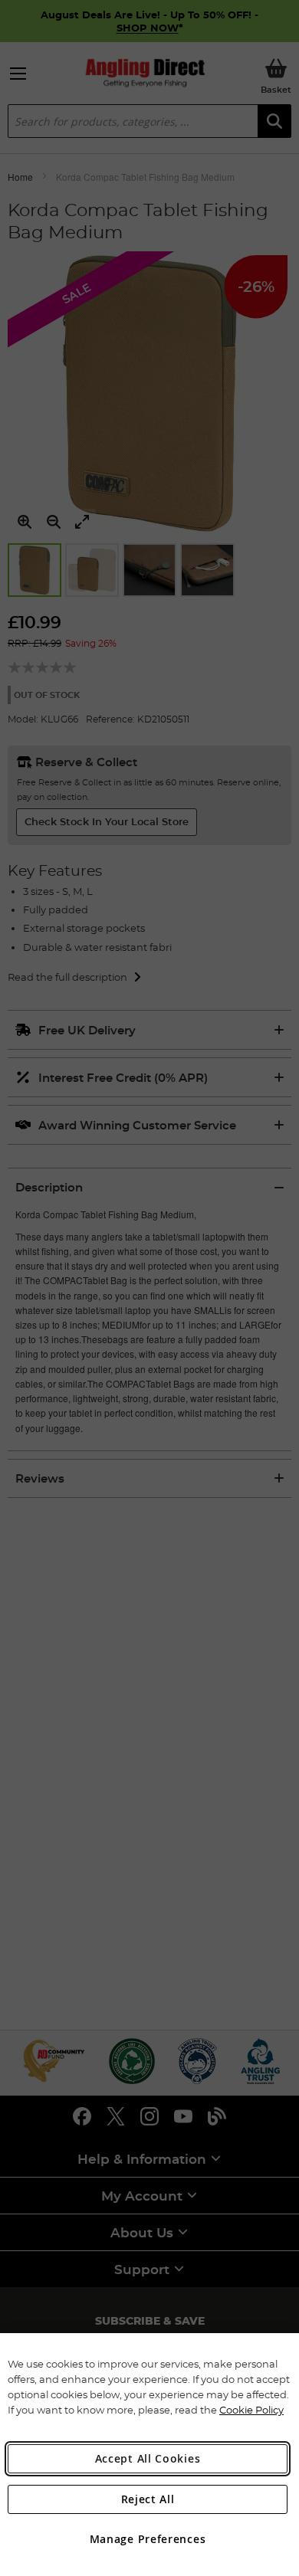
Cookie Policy (251, 2410)
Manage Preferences (148, 2539)
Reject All (148, 2499)
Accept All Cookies (148, 2458)
